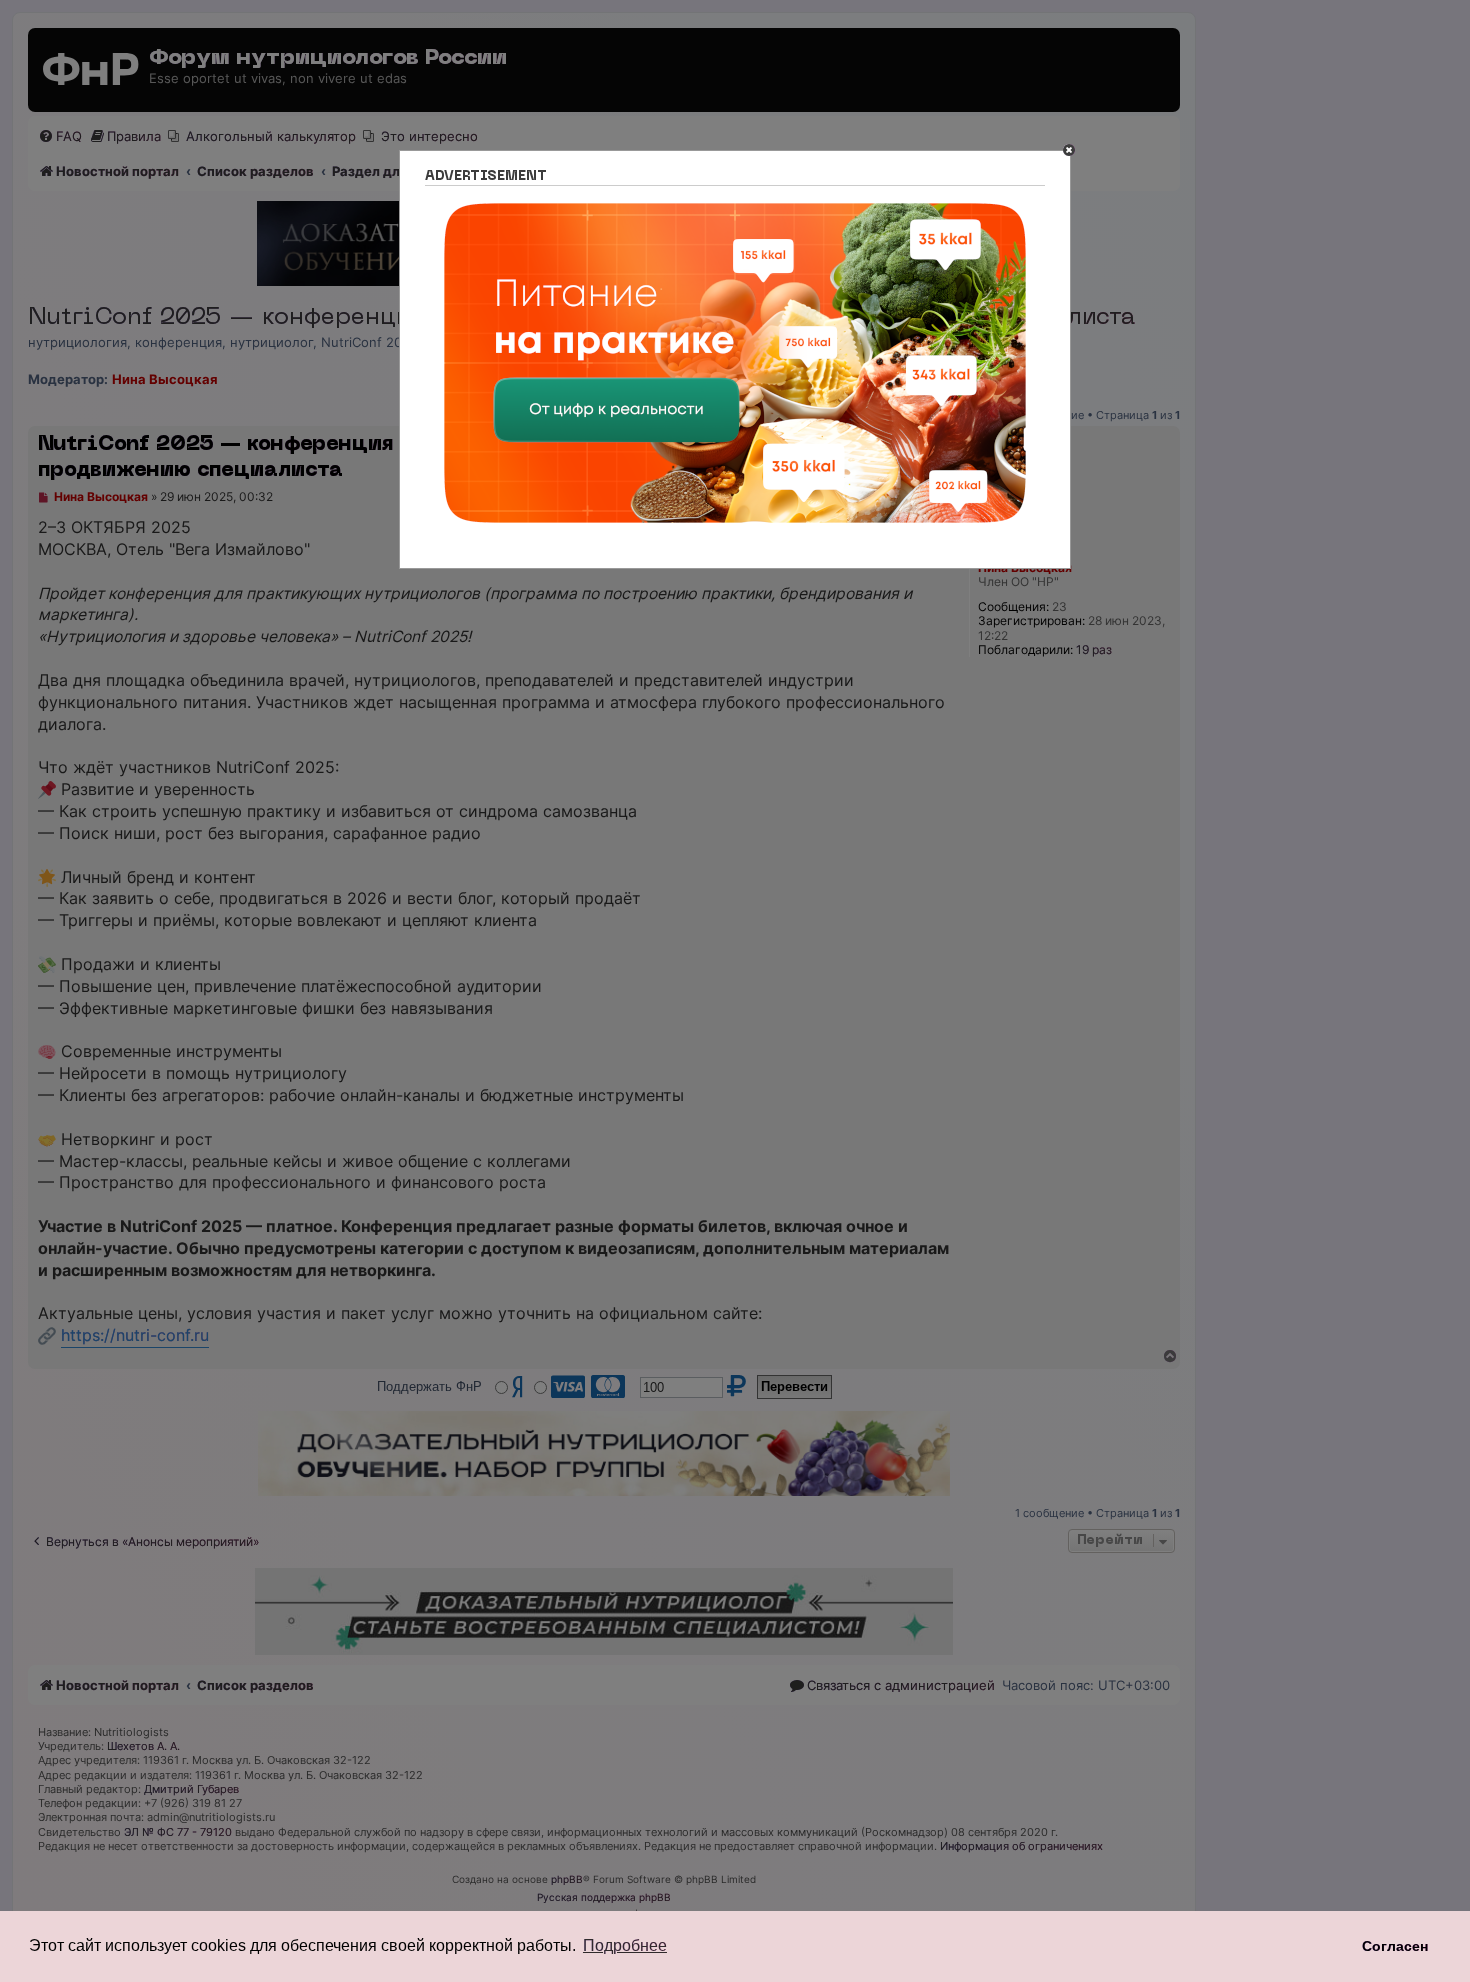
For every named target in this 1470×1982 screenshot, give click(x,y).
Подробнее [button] (625, 1945)
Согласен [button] (1395, 1946)
